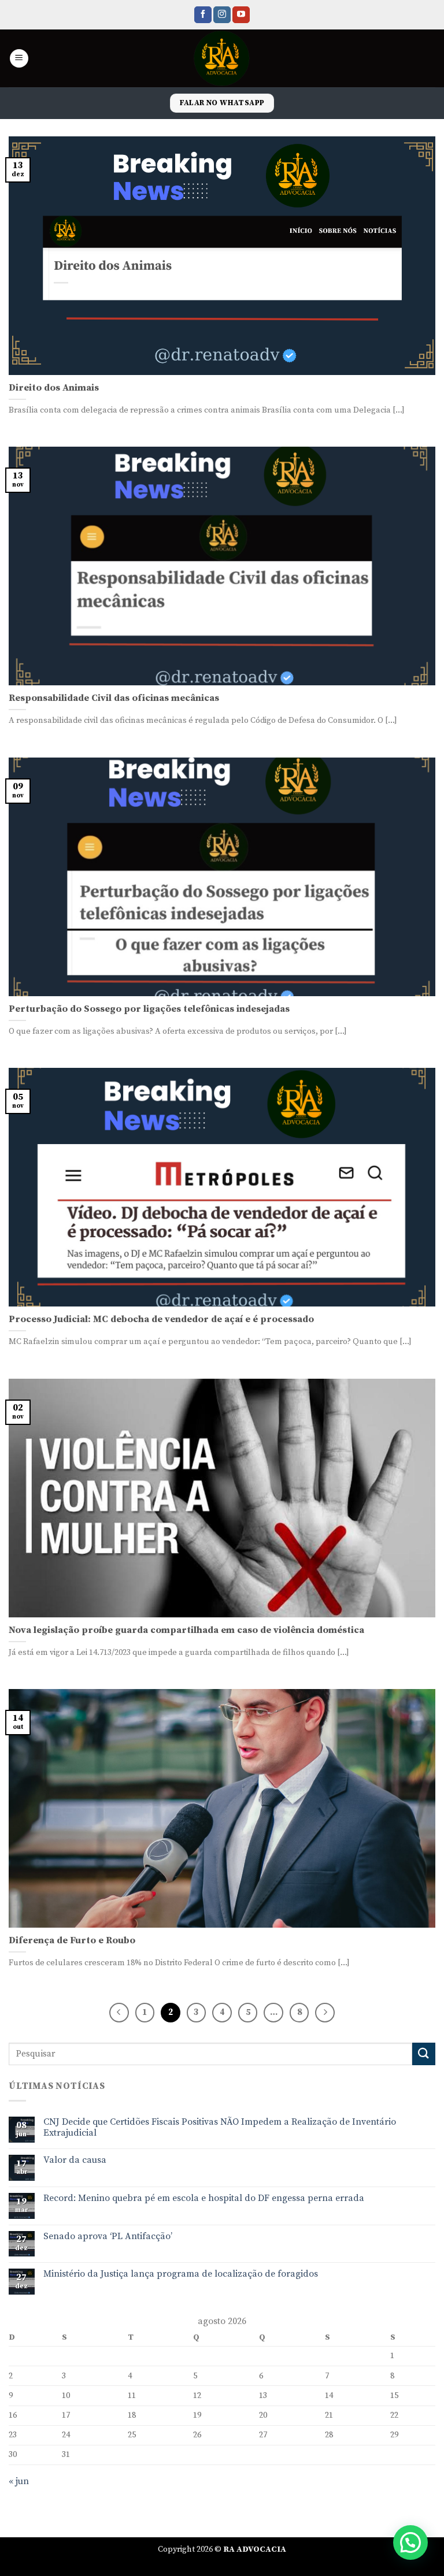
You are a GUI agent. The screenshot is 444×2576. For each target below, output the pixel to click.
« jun (19, 2481)
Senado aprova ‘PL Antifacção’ (108, 2237)
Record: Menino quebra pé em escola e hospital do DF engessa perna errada (204, 2198)
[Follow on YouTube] (241, 15)
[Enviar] (424, 2054)
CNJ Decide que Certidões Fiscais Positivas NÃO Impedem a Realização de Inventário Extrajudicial (220, 2128)
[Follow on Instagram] (222, 15)
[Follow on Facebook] (203, 15)
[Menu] (19, 59)
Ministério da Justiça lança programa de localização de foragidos (181, 2274)
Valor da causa (75, 2160)
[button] (410, 2542)
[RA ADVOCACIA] (222, 58)
